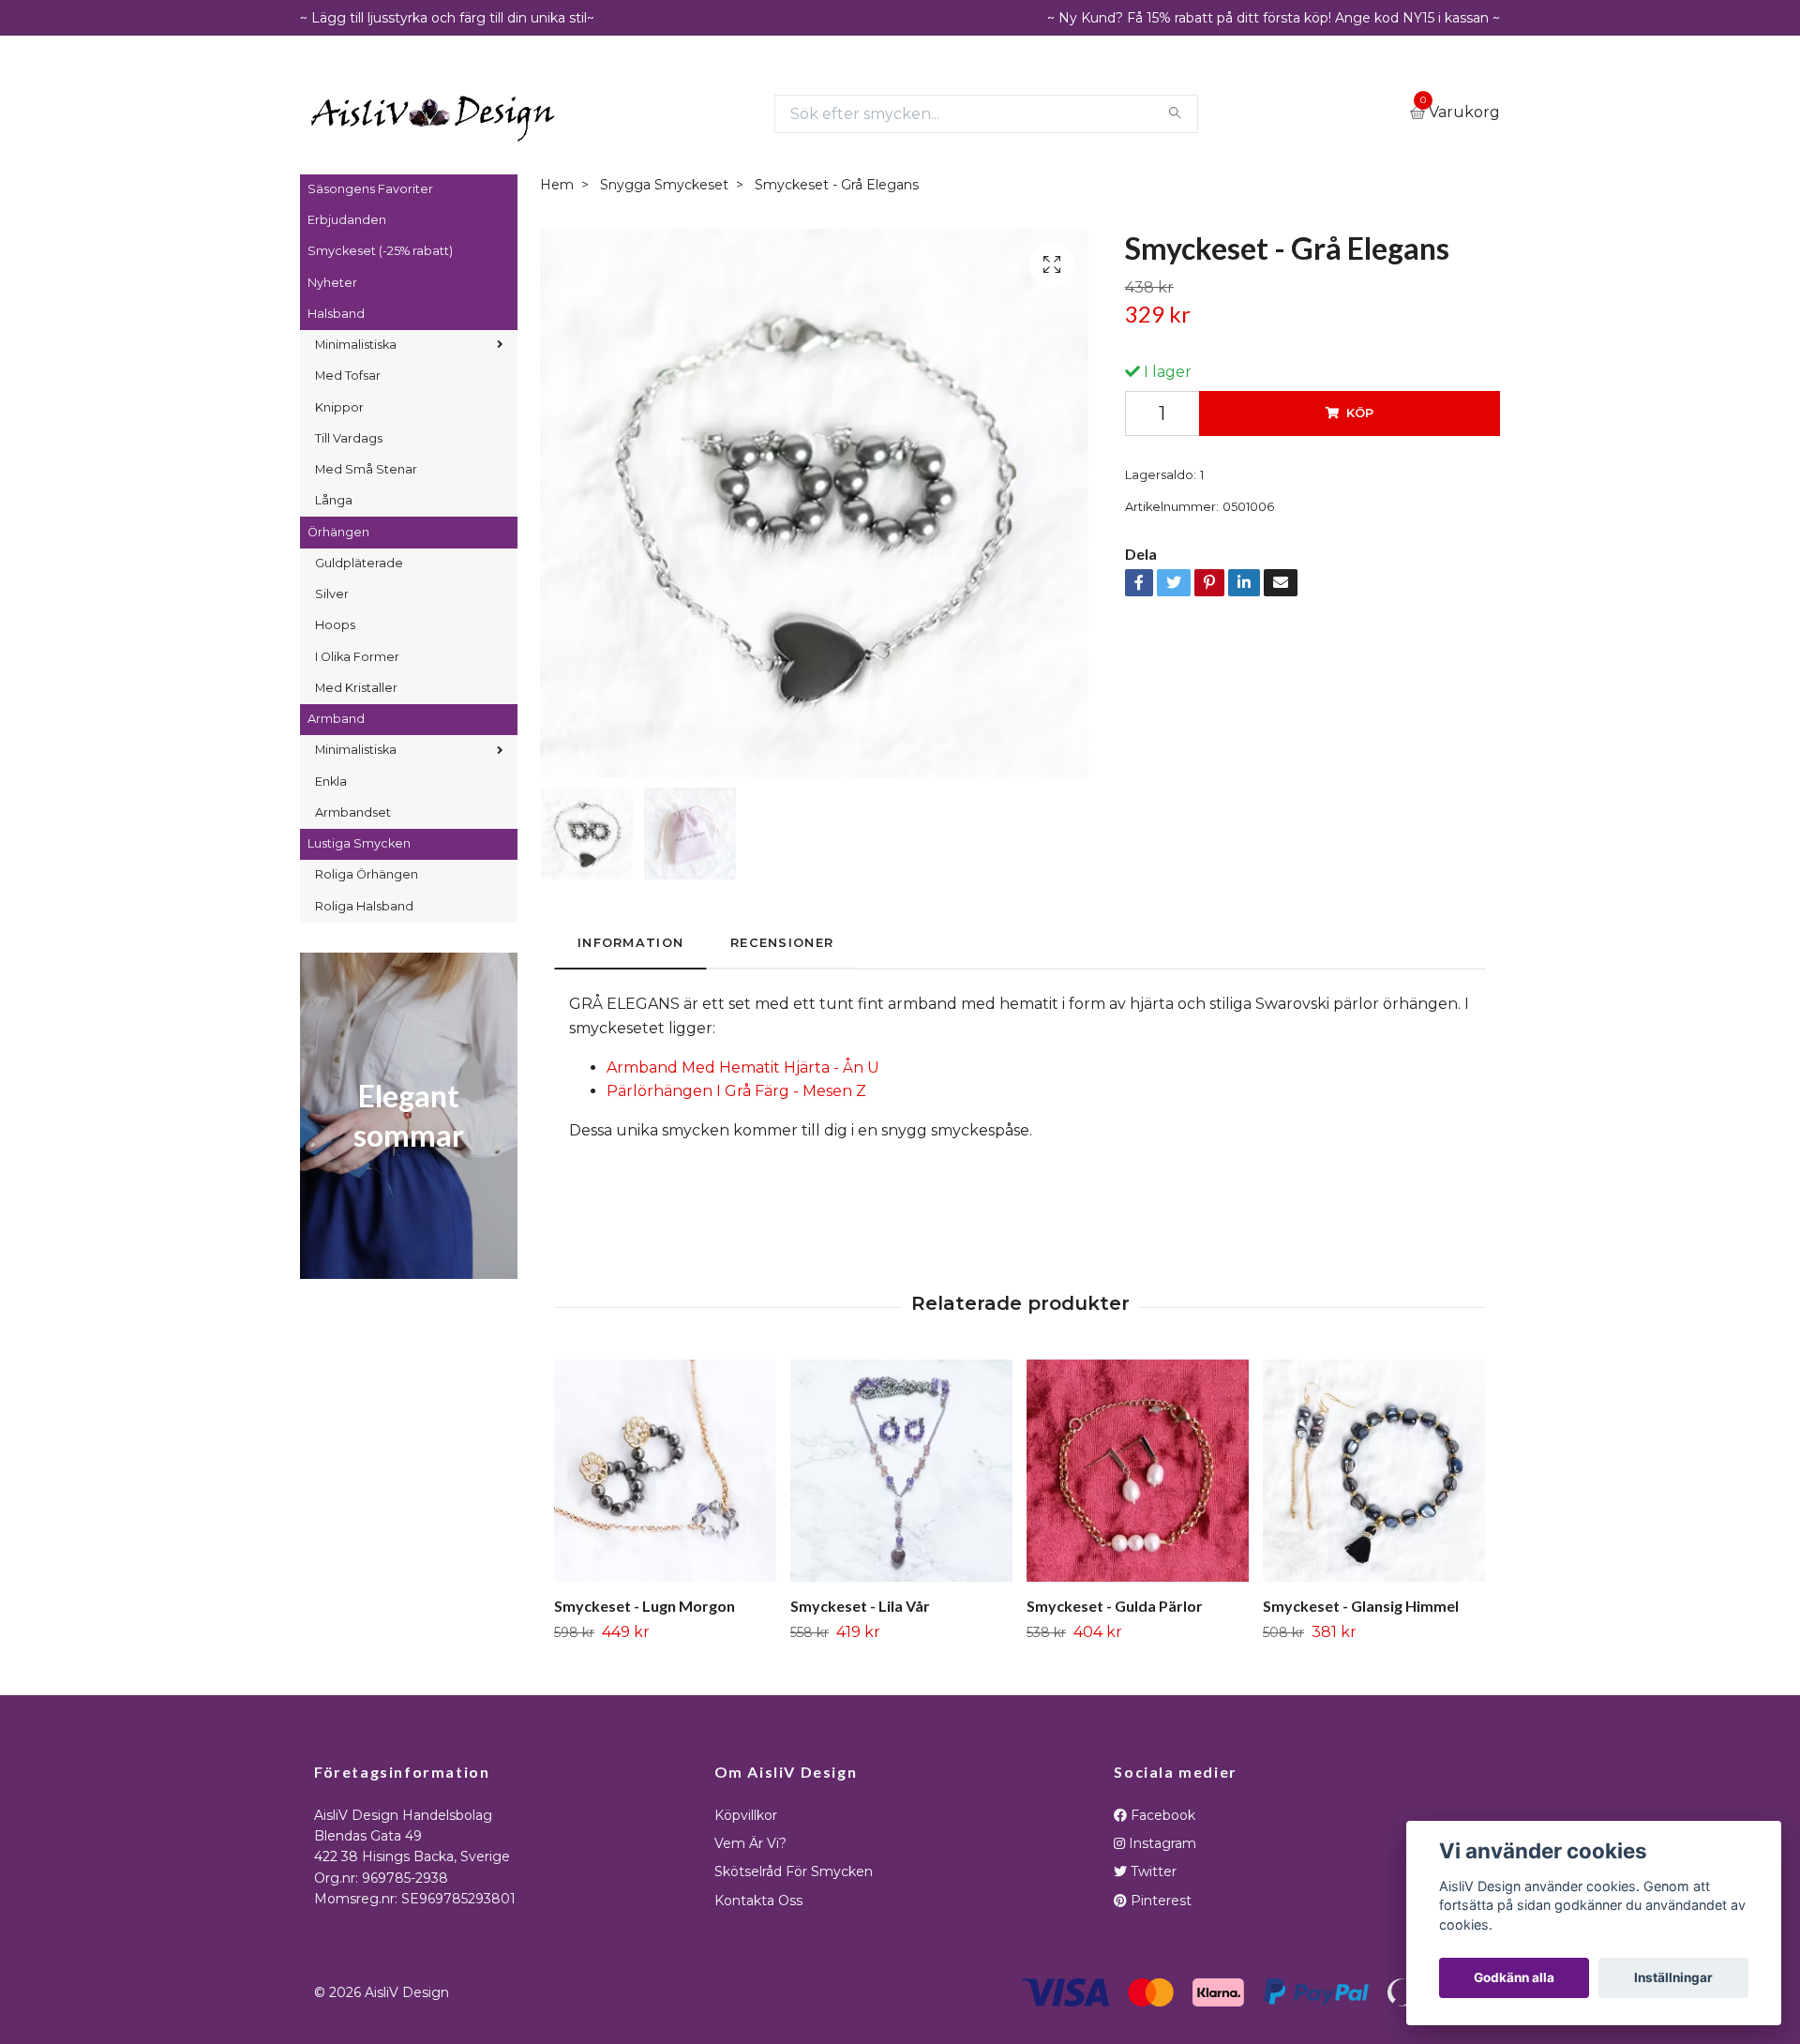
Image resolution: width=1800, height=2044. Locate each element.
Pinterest (1159, 1901)
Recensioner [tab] (782, 943)
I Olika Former (357, 657)
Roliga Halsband (364, 906)
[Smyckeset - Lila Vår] (901, 1471)
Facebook (1161, 1815)
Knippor (339, 407)
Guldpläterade (359, 563)
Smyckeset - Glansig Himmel (1361, 1606)
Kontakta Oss (758, 1901)
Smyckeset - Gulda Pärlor (1115, 1606)
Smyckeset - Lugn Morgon (645, 1606)
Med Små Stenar (366, 469)
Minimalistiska (356, 345)
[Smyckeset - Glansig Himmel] (1374, 1471)
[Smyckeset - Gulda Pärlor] (1138, 1471)
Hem (557, 185)
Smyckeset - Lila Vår (860, 1606)
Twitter (1152, 1871)
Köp (1360, 413)
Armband (336, 719)
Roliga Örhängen (367, 874)
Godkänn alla (1514, 1977)
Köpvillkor (746, 1815)
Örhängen (338, 532)
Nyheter (332, 283)
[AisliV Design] (433, 114)
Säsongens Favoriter (370, 189)
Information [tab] (630, 943)
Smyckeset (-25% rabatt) (380, 251)
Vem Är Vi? (750, 1843)
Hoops (335, 625)
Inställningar (1673, 1977)
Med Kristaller (356, 688)
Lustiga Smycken (359, 843)
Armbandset (353, 812)
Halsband (336, 314)
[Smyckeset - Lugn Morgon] (665, 1471)
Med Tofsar (348, 376)
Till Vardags (349, 438)
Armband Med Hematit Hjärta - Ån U (743, 1067)
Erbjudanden (347, 220)
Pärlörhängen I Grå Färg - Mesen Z (736, 1091)
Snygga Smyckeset (664, 185)
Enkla (331, 782)
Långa (334, 500)
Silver (332, 594)
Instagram (1161, 1843)
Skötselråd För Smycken (794, 1871)
